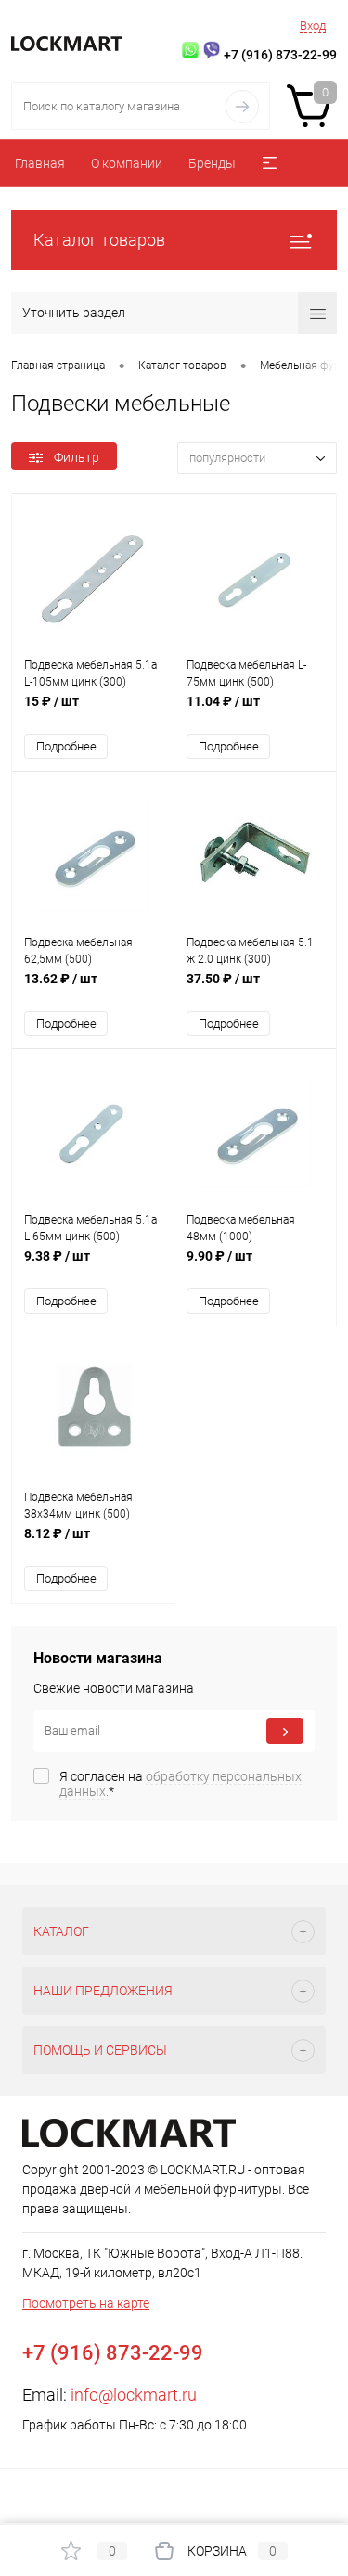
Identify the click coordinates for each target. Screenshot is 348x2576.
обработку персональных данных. (180, 1784)
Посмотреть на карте (86, 2303)
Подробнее (66, 746)
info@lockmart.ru (134, 2395)
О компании (127, 163)
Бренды (212, 163)
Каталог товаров (99, 240)
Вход (313, 26)
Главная (40, 163)
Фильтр (77, 457)
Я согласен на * (180, 1784)
